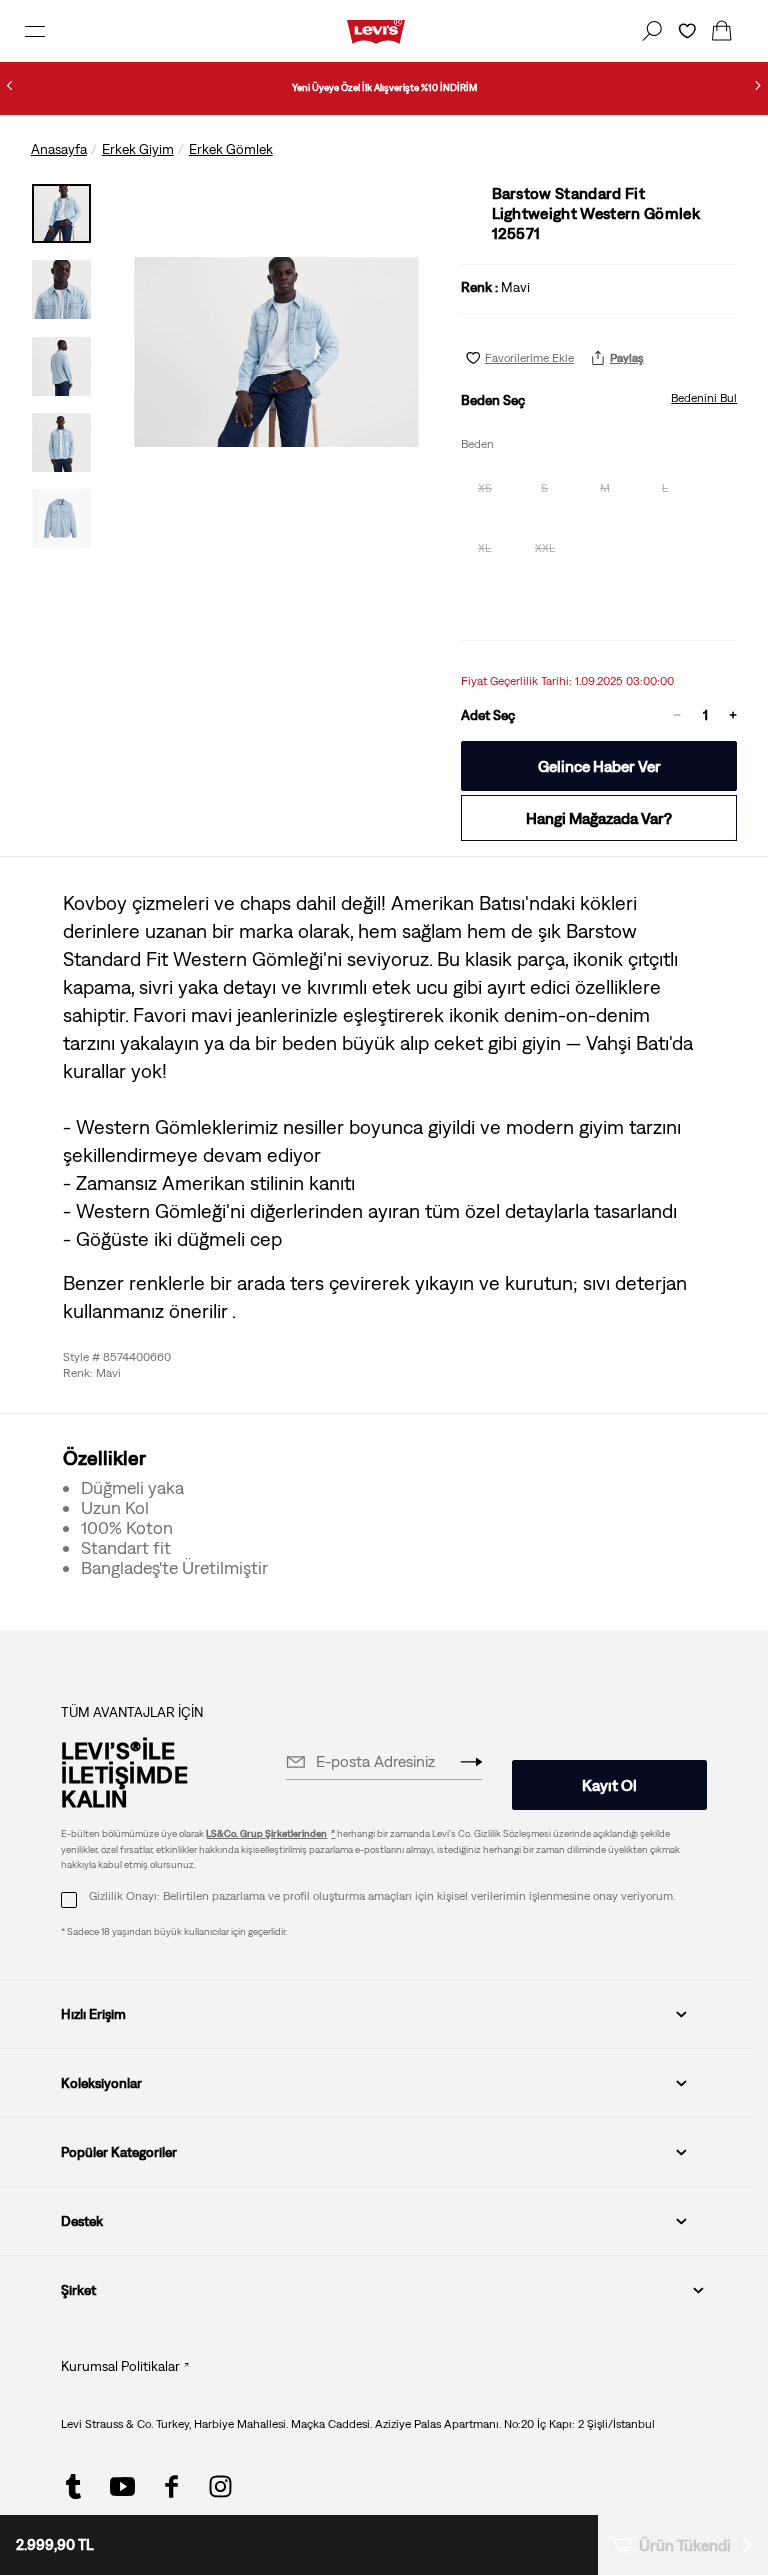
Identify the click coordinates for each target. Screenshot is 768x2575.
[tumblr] (73, 2486)
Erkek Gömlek (231, 149)
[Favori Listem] (687, 31)
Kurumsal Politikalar (120, 2366)
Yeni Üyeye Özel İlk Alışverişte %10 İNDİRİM (384, 87)
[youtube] (122, 2486)
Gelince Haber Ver (599, 766)
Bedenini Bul (704, 398)
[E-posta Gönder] (471, 1762)
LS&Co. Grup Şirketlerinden (266, 1833)
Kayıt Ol (609, 1785)
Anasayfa (59, 149)
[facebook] (171, 2486)
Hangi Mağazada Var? (599, 818)
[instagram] (220, 2486)
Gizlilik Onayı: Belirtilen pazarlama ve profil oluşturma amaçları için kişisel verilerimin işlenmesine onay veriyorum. (382, 1896)
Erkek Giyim (138, 149)
